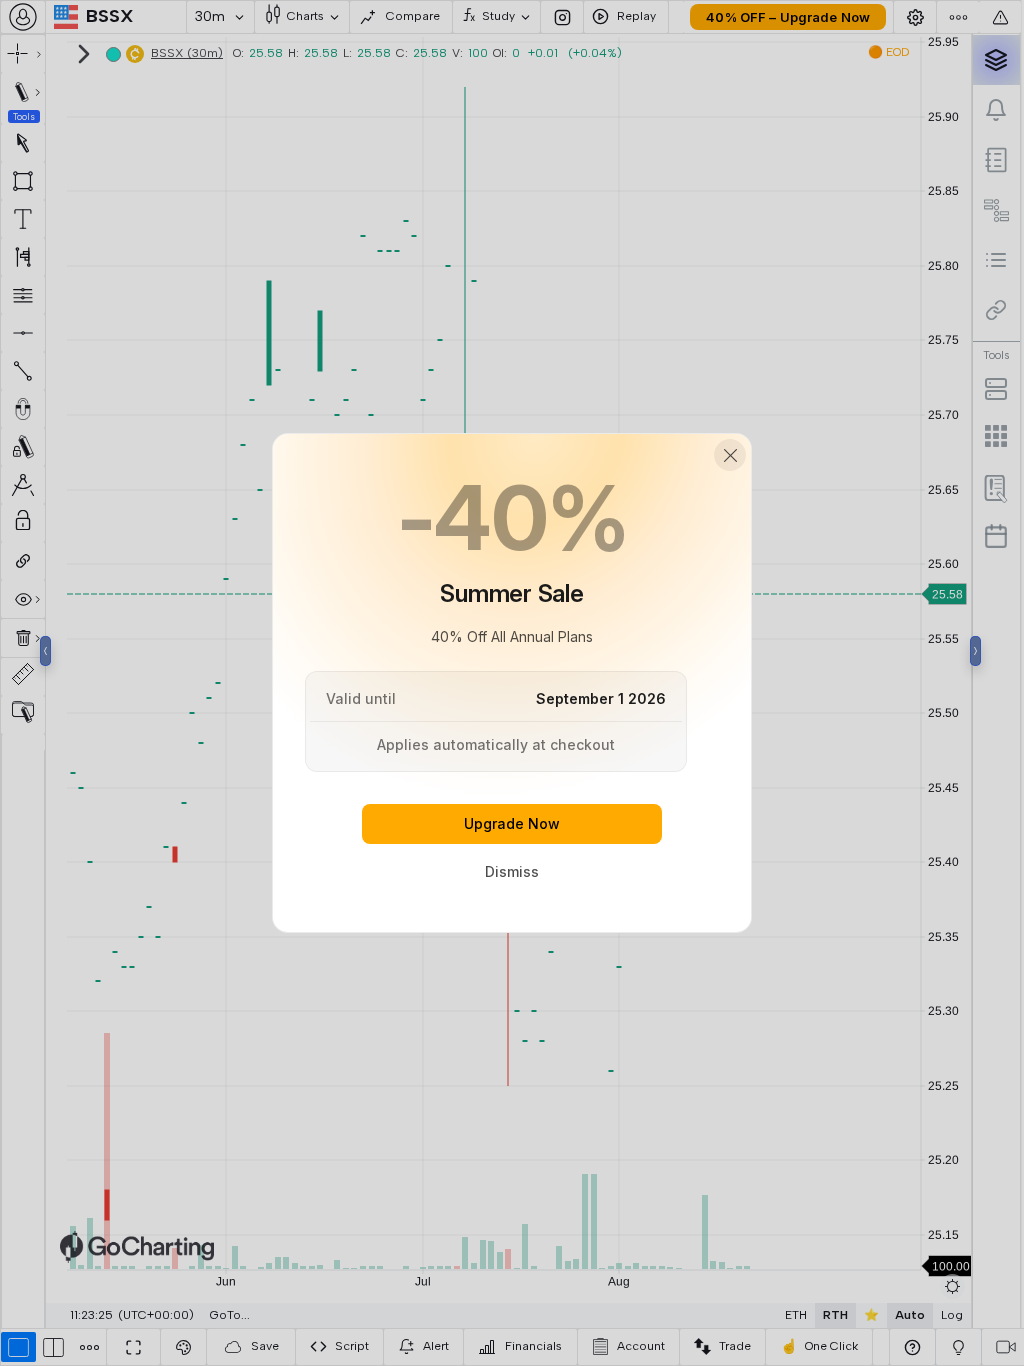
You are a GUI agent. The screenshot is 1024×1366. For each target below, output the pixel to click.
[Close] (730, 455)
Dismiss (512, 871)
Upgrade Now (512, 823)
